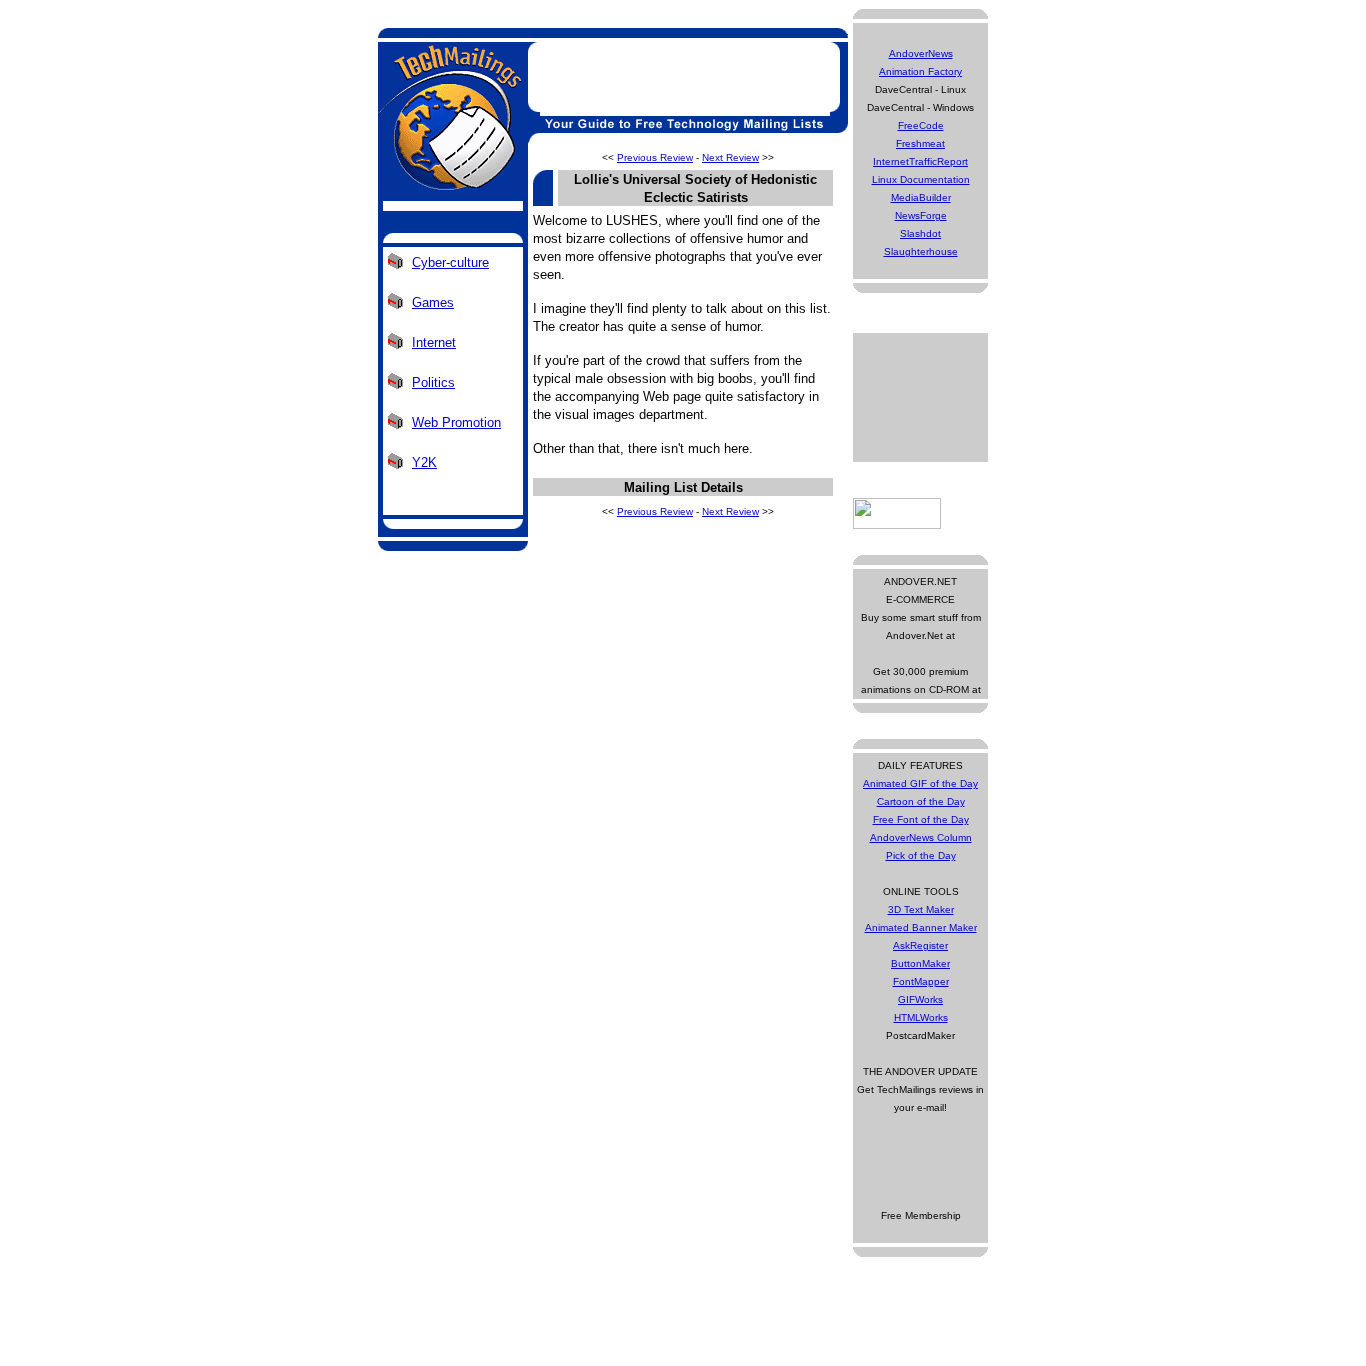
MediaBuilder (921, 197)
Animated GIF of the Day (920, 783)
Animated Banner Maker (921, 927)
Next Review (730, 157)
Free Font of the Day (921, 819)
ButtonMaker (920, 963)
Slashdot (920, 233)
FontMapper (921, 981)
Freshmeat (920, 143)
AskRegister (920, 945)
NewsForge (921, 215)
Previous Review (655, 157)
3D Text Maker (921, 909)
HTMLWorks (921, 1017)
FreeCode (921, 125)
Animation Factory (920, 71)
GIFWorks (920, 999)
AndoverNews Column (921, 837)
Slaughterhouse (921, 251)
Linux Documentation (921, 179)
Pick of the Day (921, 855)
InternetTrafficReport (920, 161)
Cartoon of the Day (921, 801)
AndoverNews (921, 53)
